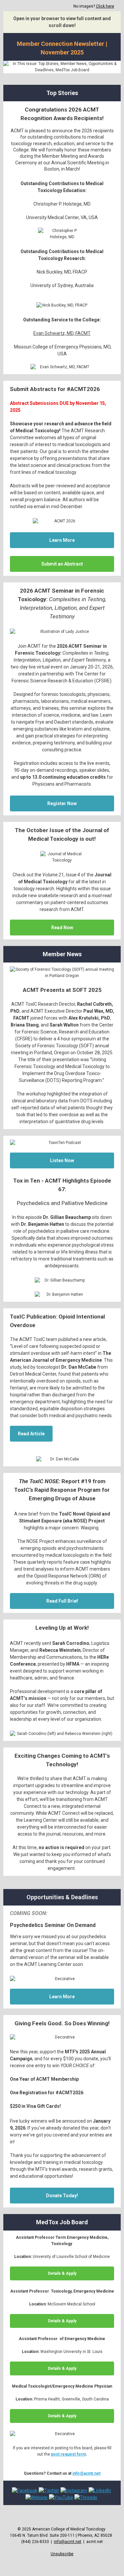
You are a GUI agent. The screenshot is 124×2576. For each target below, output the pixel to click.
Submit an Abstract (62, 564)
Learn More (62, 540)
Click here (105, 6)
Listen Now (62, 1160)
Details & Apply (62, 2273)
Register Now (62, 803)
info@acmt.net (86, 2473)
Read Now (62, 928)
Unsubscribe (62, 2554)
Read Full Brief (62, 1601)
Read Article (31, 1434)
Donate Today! (62, 2196)
